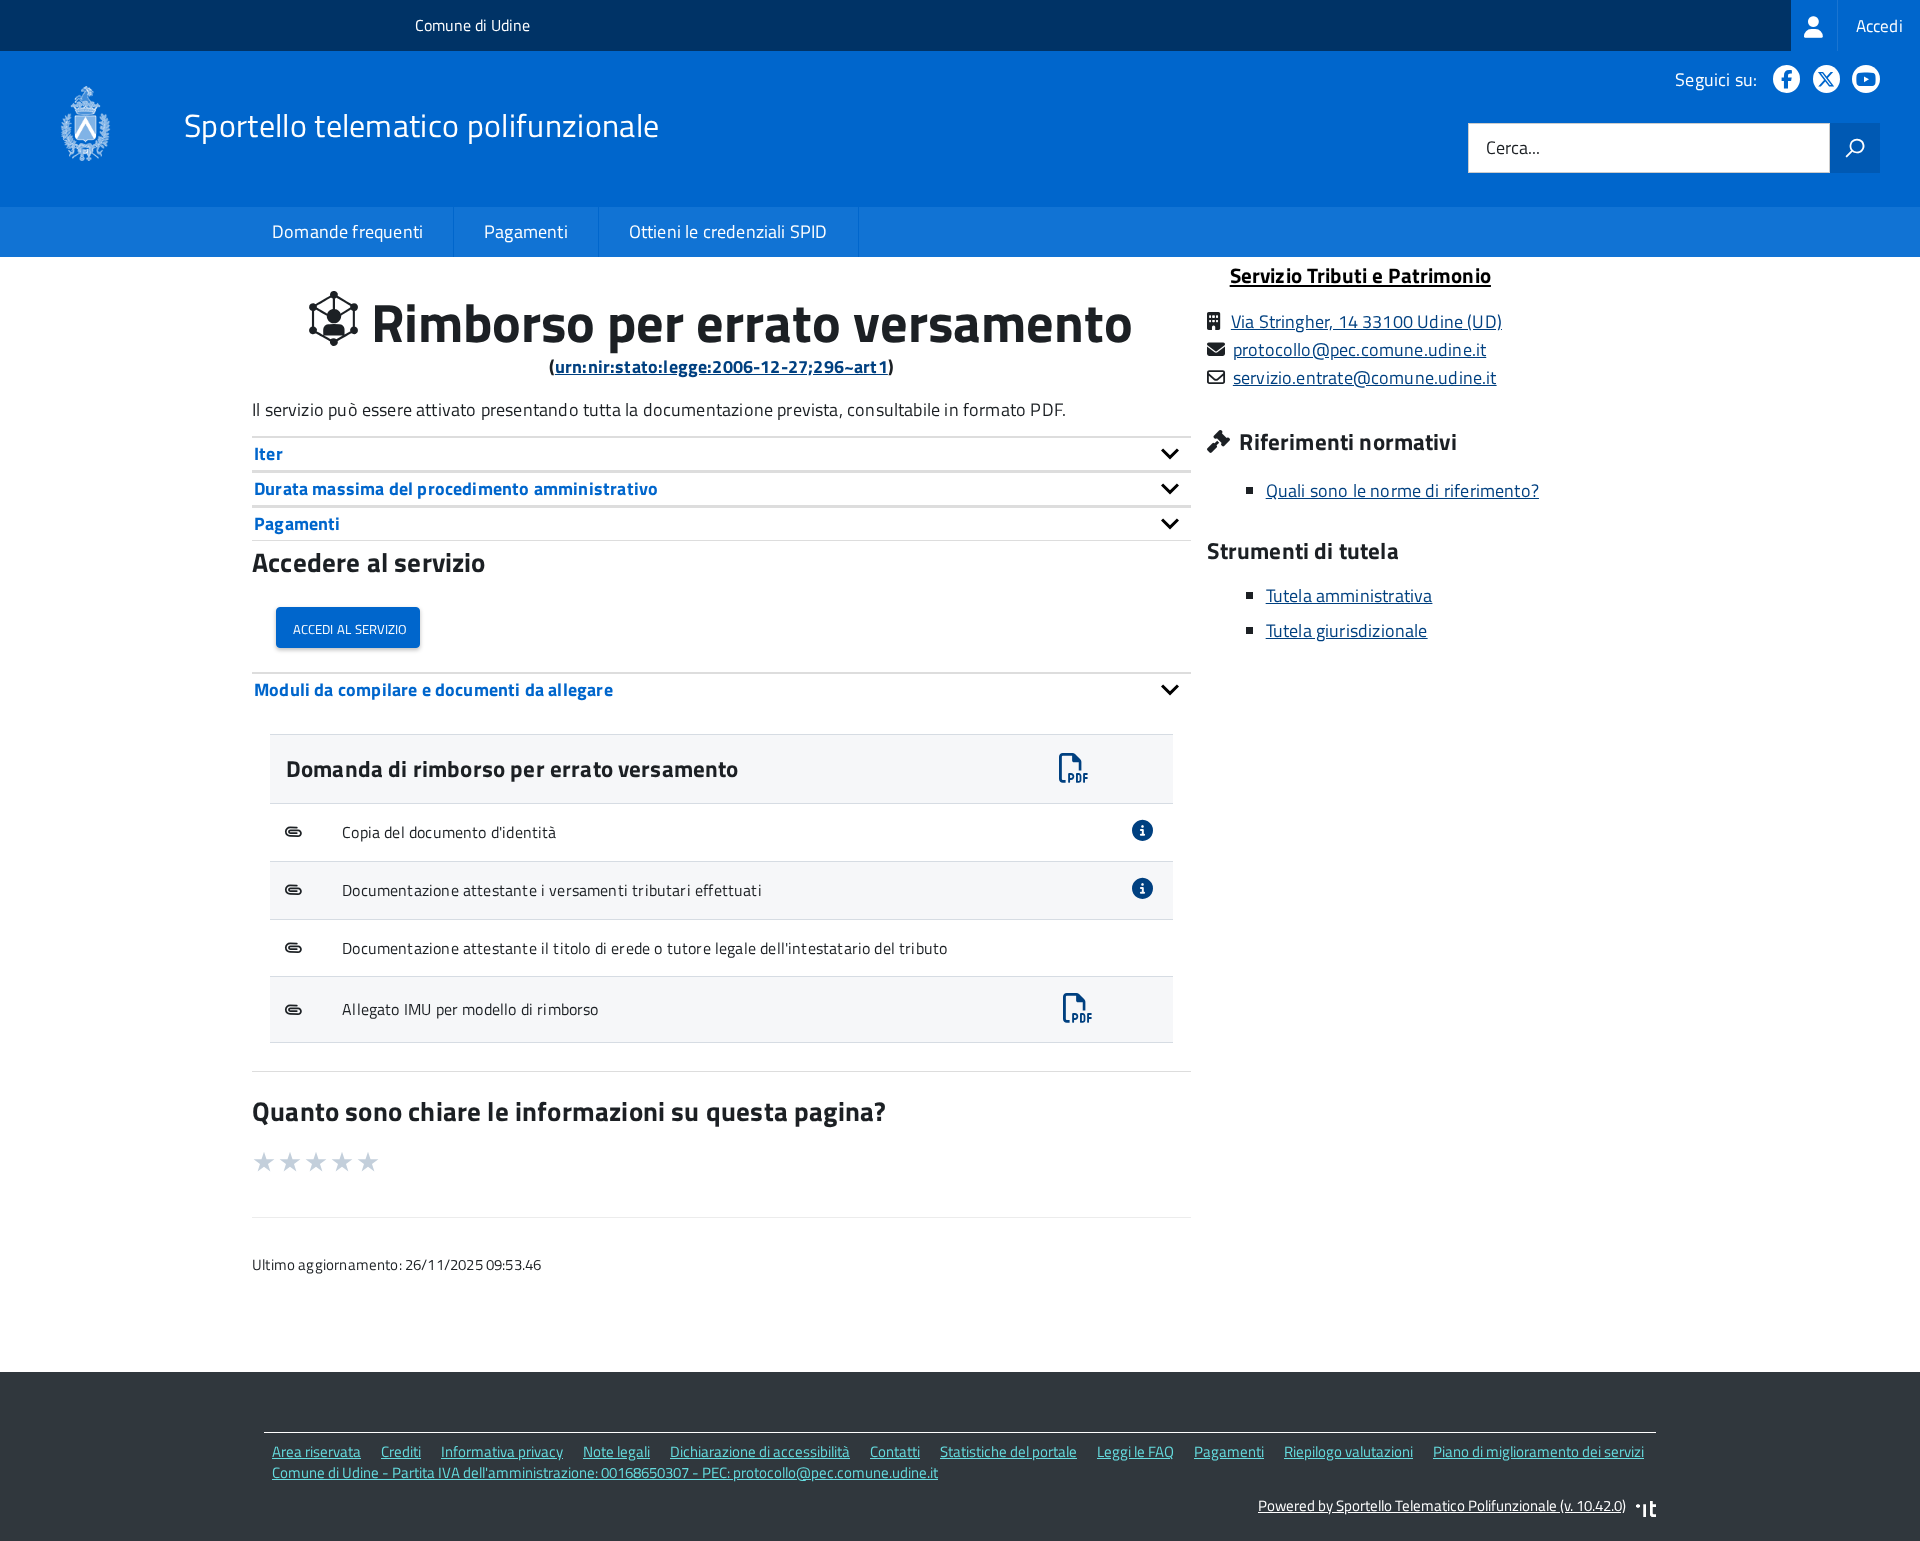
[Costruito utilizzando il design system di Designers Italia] (1646, 1511)
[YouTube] (1862, 79)
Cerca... (1513, 148)
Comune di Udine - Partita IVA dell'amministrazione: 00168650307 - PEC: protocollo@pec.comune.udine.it (605, 1472)
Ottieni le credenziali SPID (728, 231)
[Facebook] (1782, 79)
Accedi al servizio (348, 627)
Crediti (401, 1451)
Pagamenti (526, 231)
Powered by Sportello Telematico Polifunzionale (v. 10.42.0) (1442, 1505)
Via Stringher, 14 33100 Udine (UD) (1366, 321)
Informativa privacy (502, 1451)
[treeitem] (1855, 25)
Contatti (895, 1451)
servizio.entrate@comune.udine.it (1365, 377)
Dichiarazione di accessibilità (760, 1451)
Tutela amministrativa (1349, 595)
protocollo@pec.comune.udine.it (1359, 349)
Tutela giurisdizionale (1347, 630)
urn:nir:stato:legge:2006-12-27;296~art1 (721, 366)
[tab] (721, 453)
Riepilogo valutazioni (1348, 1451)
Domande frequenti (347, 231)
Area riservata (316, 1451)
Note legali (616, 1451)
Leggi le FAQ (1135, 1451)
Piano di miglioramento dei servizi (1538, 1451)
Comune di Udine (472, 25)
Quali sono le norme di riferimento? (1402, 490)
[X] (1822, 79)
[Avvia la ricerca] (1855, 148)
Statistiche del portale (1008, 1451)
